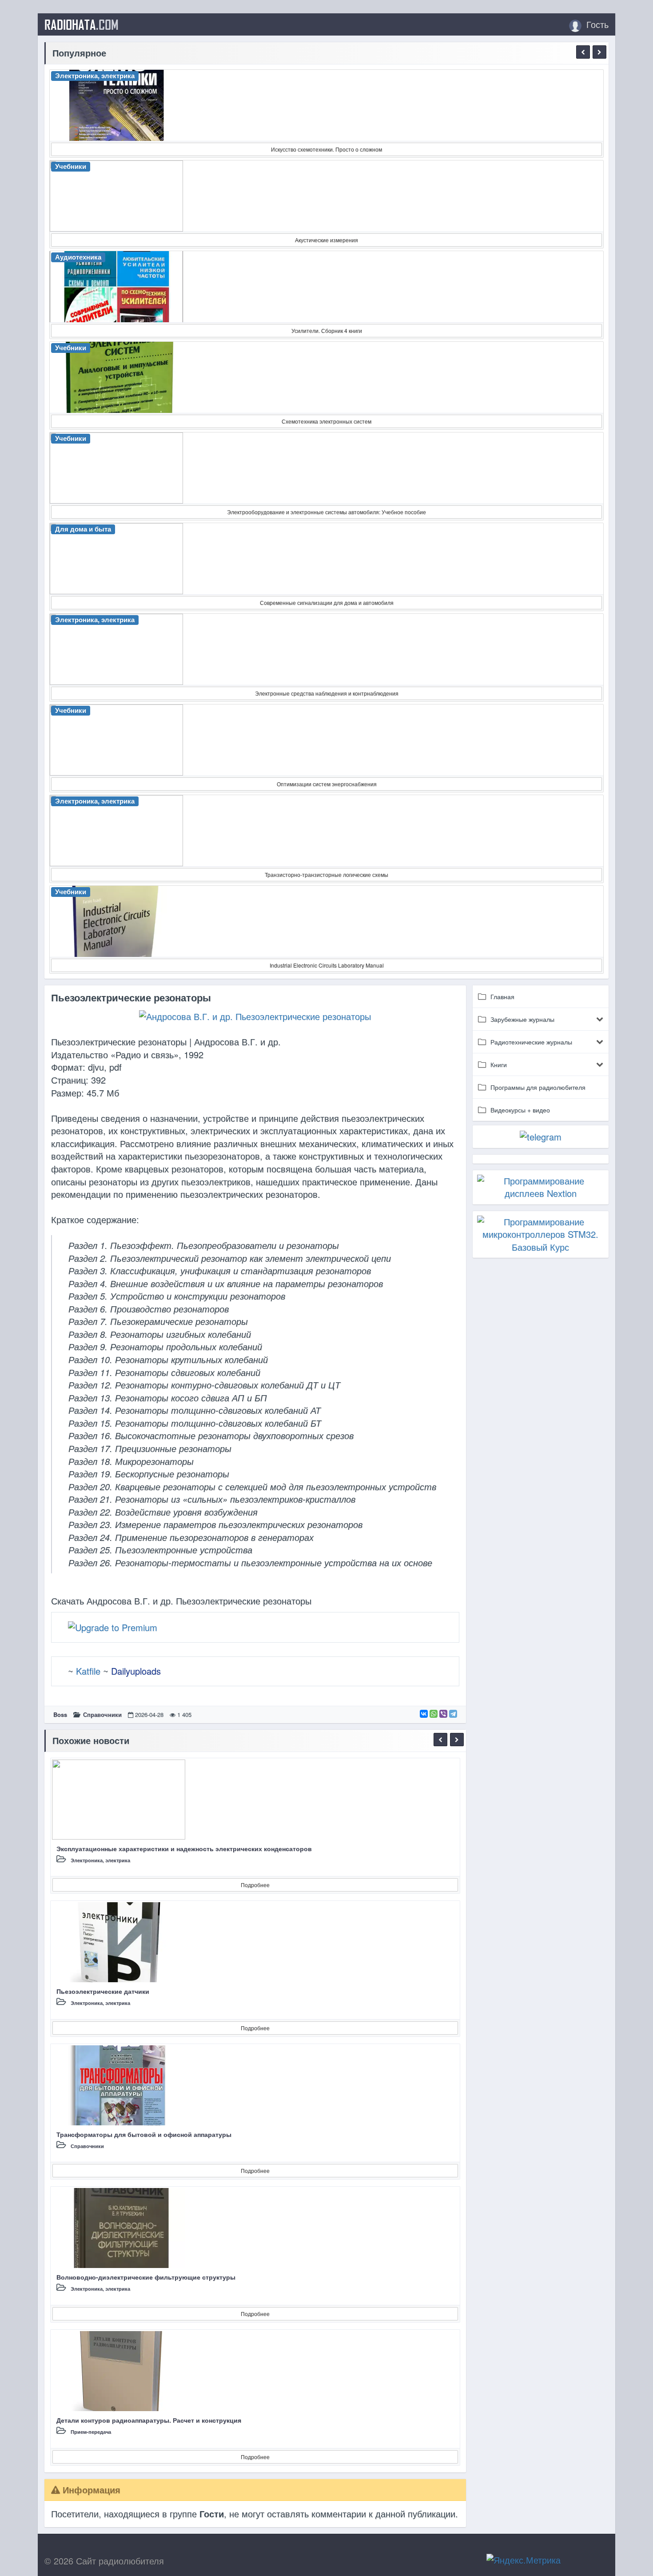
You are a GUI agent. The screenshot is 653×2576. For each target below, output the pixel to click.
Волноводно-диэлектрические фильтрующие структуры (146, 2277)
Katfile (88, 1671)
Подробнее (255, 1885)
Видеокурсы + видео (520, 1110)
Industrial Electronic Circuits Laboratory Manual (327, 965)
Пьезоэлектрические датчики (103, 1991)
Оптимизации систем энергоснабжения (327, 784)
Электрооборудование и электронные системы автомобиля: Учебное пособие (326, 512)
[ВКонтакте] (424, 1714)
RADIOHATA (82, 24)
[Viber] (443, 1714)
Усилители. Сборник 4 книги (327, 330)
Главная (502, 996)
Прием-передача (91, 2432)
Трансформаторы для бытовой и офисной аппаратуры (144, 2134)
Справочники (102, 1714)
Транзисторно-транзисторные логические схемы (326, 874)
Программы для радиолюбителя (538, 1087)
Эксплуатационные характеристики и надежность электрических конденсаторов (184, 1848)
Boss (60, 1714)
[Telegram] (453, 1714)
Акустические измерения (326, 240)
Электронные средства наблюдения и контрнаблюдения (327, 693)
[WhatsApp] (434, 1714)
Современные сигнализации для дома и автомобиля (327, 602)
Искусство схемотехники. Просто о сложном (326, 149)
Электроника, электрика (100, 1860)
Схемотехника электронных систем (326, 421)
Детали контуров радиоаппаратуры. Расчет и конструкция (149, 2420)
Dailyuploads (136, 1671)
